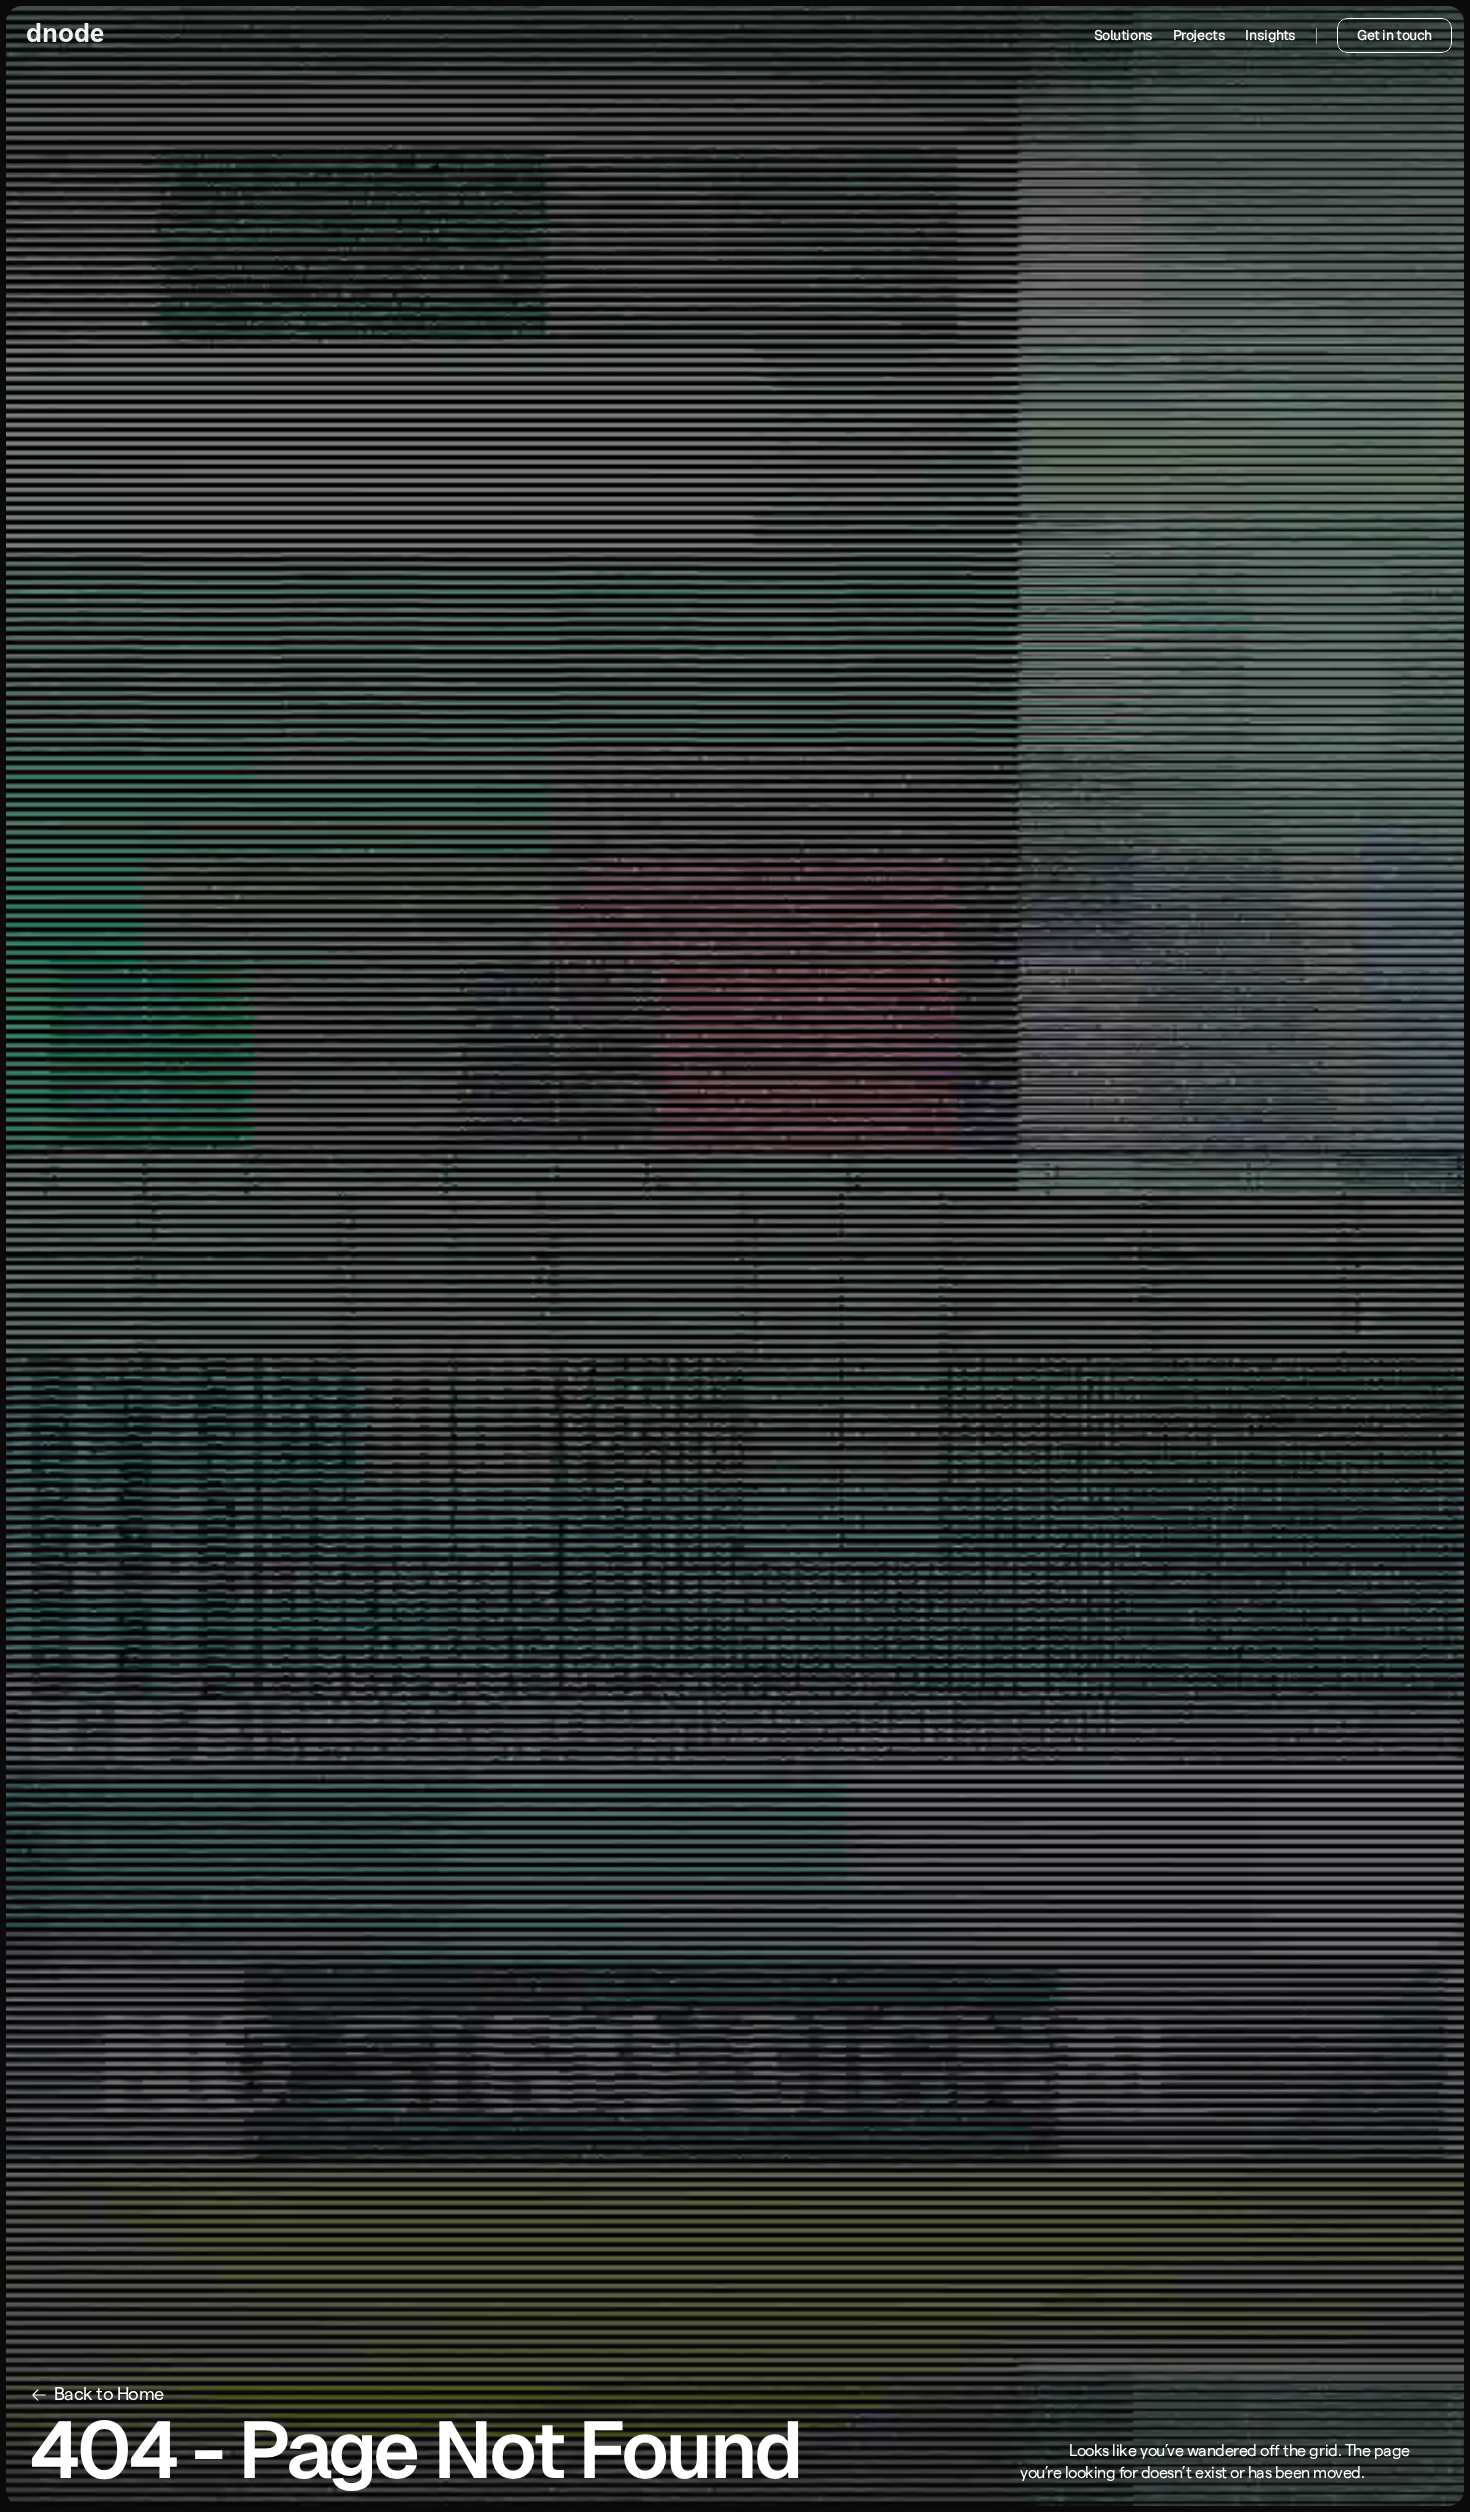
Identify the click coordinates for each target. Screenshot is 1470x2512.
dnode (65, 35)
